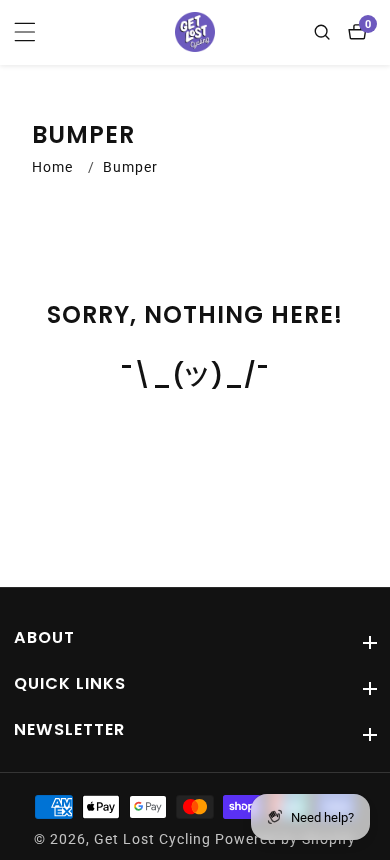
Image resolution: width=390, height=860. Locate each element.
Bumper (130, 167)
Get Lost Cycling (152, 840)
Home (52, 167)
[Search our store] (326, 32)
